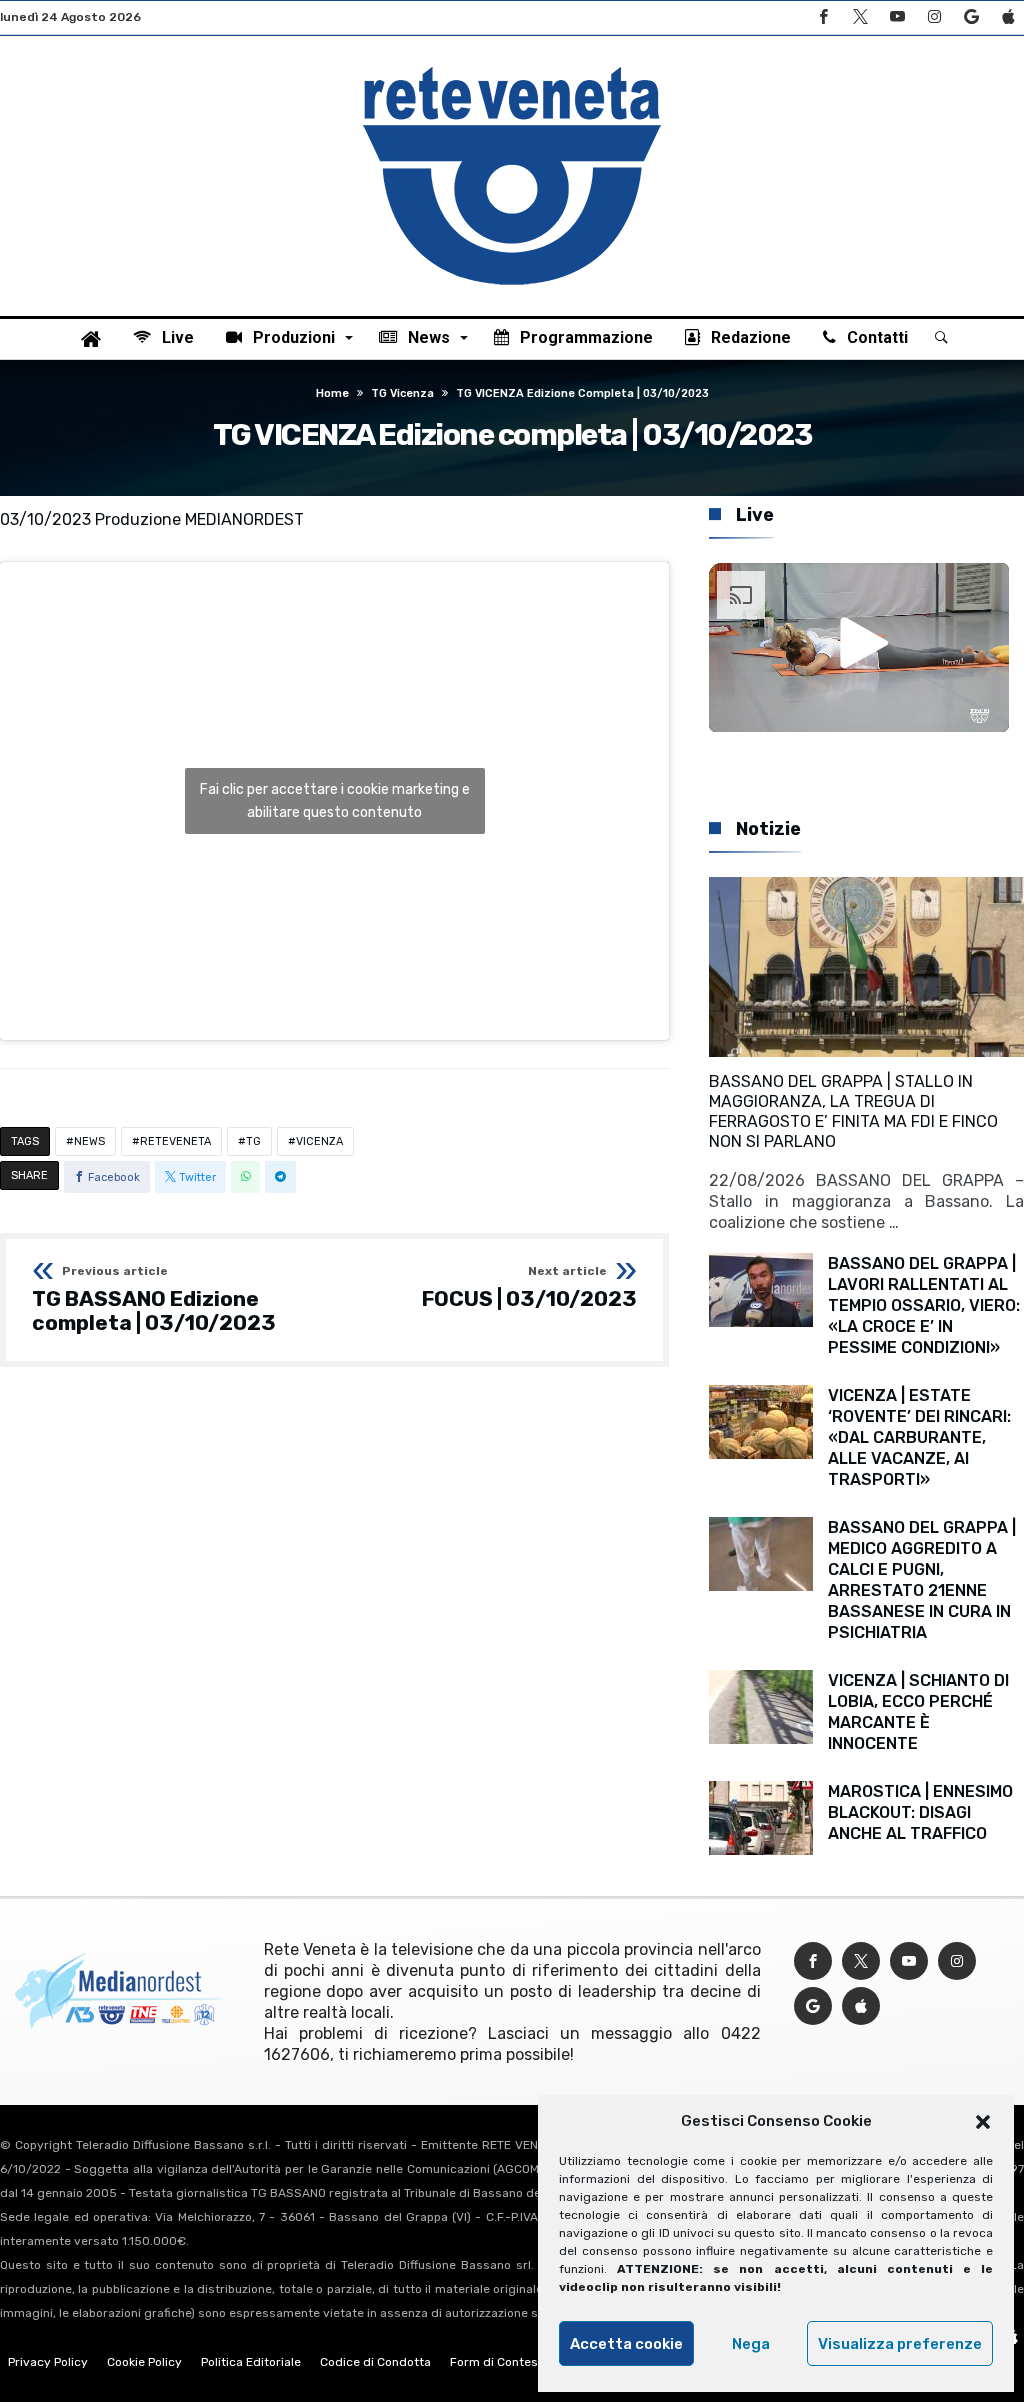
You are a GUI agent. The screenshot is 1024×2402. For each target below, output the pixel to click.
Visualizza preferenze (900, 2344)
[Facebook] (823, 17)
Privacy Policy (48, 2362)
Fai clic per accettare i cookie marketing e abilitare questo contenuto (335, 801)
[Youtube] (897, 17)
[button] (983, 2122)
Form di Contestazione (515, 2362)
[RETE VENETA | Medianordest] (512, 66)
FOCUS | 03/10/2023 (529, 1288)
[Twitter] (860, 17)
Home (332, 393)
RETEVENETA (175, 1141)
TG (253, 1141)
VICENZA (319, 1141)
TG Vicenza (402, 393)
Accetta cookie (626, 2344)
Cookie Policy (144, 2362)
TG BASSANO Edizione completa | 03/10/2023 (154, 1299)
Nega (751, 2344)
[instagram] (934, 17)
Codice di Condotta (375, 2362)
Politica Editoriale (251, 2362)
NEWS (89, 1141)
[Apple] (1008, 17)
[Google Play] (971, 17)
